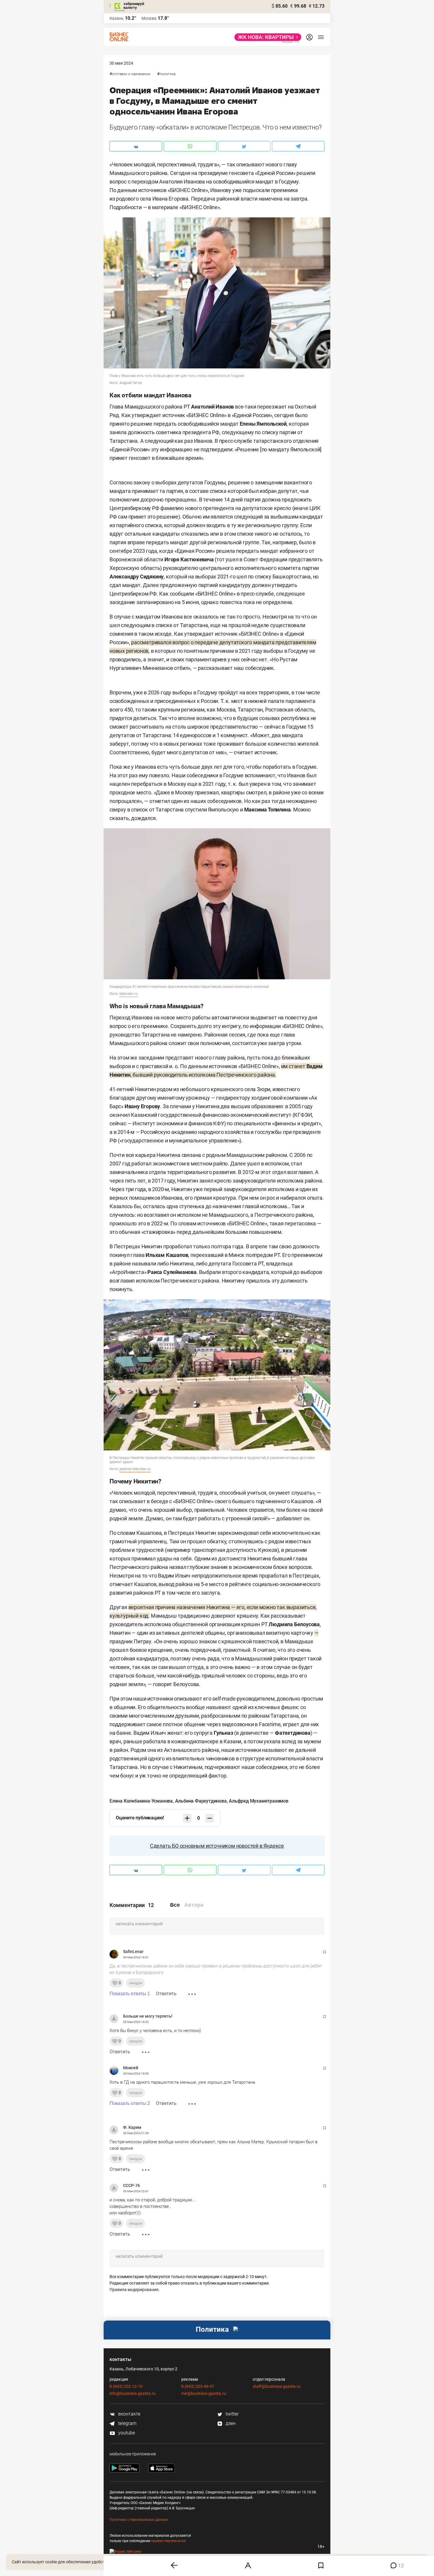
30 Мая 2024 (121, 63)
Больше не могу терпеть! (148, 2016)
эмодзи (136, 1983)
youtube (126, 2433)
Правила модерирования (134, 2290)
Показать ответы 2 (130, 2103)
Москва (149, 18)
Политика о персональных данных (139, 2520)
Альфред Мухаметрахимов (259, 1801)
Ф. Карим (132, 2127)
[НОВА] (266, 37)
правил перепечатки (168, 2541)
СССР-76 (132, 2185)
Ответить (166, 1994)
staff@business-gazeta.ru (277, 2386)
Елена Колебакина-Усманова (141, 1801)
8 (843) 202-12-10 (126, 2386)
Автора (194, 1905)
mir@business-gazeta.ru (204, 2393)
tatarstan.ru (129, 994)
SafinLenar (133, 1952)
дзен (230, 2423)
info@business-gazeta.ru (133, 2393)
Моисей (131, 2068)
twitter (231, 2414)
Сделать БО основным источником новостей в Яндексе (217, 1846)
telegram (127, 2423)
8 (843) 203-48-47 (198, 2386)
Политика (168, 74)
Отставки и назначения (131, 74)
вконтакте (129, 2414)
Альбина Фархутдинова (201, 1801)
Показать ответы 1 (130, 1994)
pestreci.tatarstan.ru (135, 1469)
